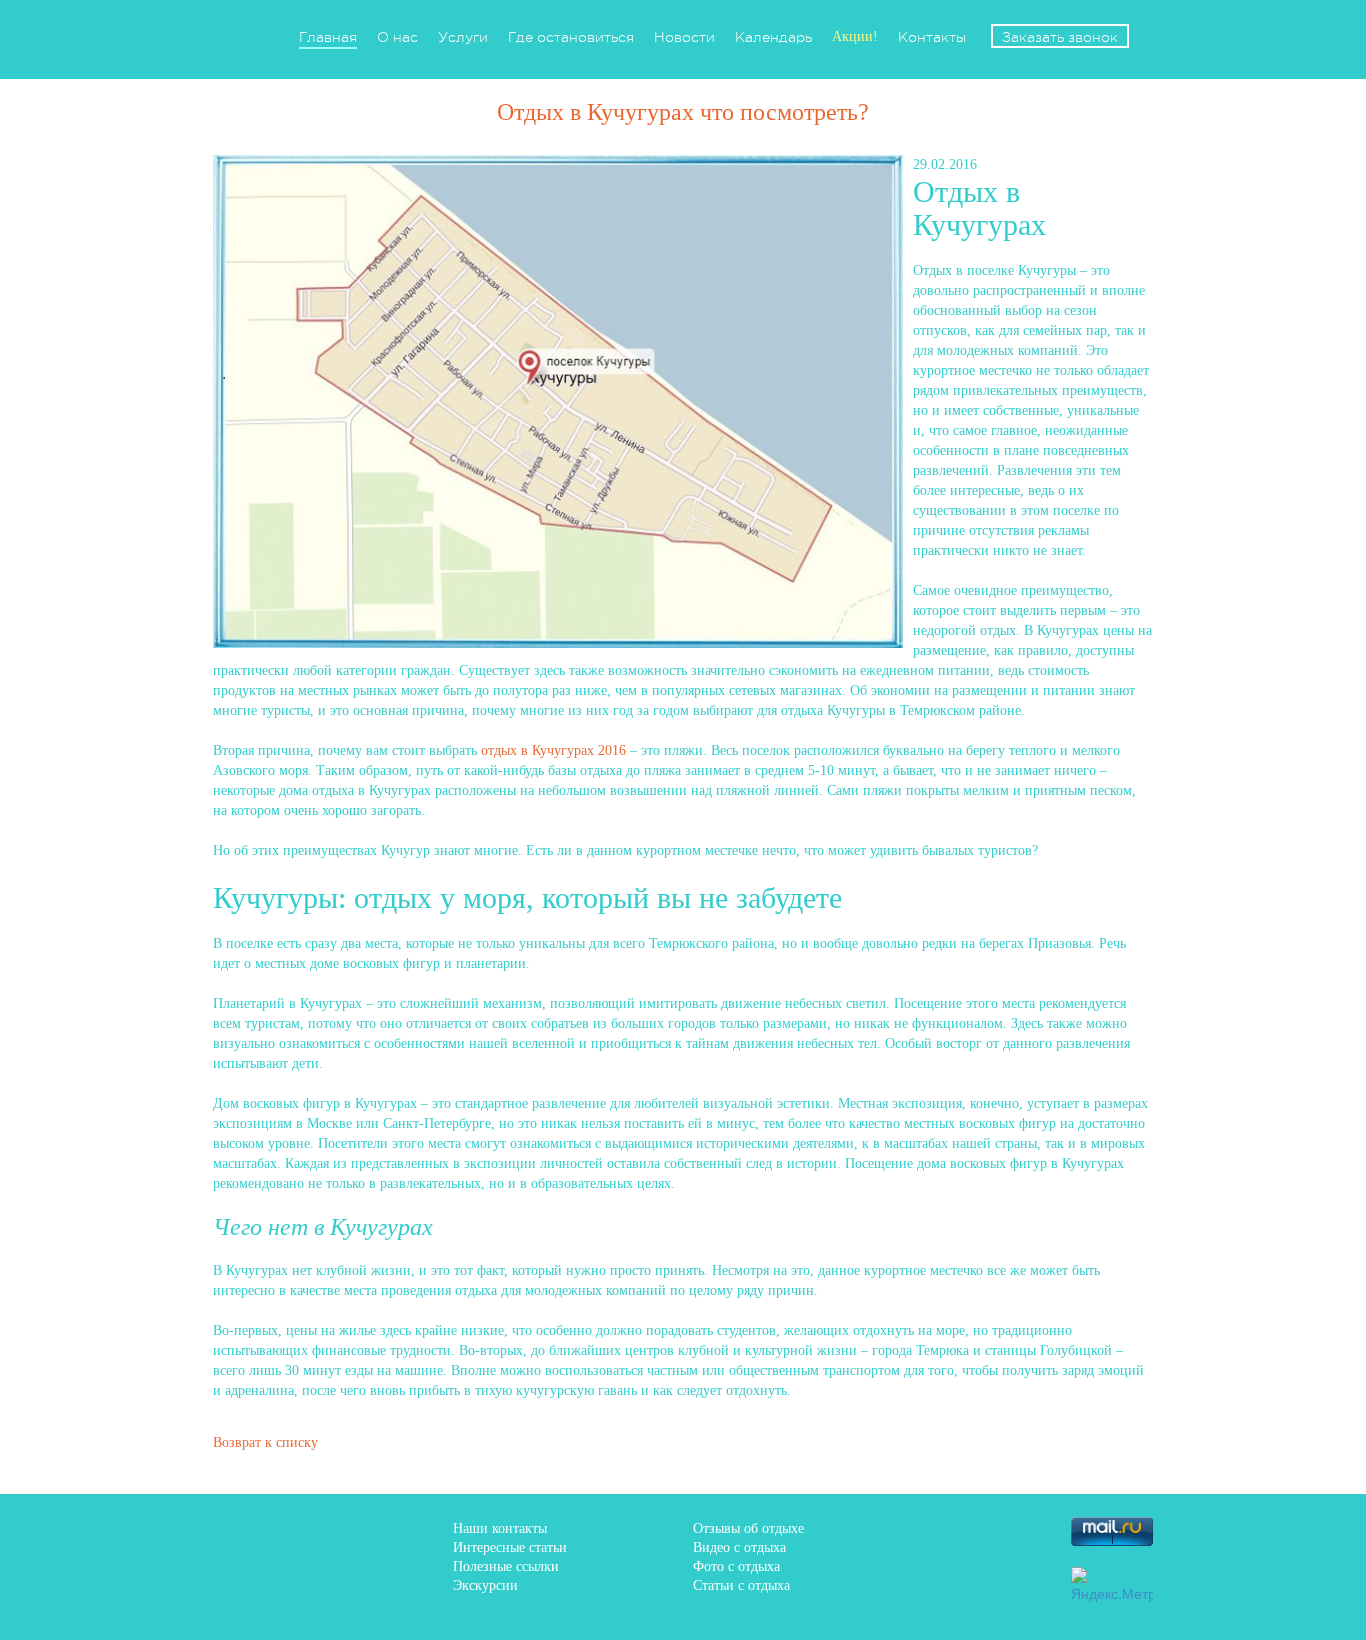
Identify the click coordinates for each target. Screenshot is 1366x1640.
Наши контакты (500, 1528)
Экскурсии (485, 1585)
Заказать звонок (1060, 37)
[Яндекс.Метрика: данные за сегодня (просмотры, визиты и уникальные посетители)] (1112, 1585)
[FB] (854, 1531)
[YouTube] (1025, 1581)
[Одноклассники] (1025, 1531)
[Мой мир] (854, 1581)
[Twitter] (968, 1531)
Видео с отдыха (739, 1547)
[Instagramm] (968, 1581)
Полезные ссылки (506, 1566)
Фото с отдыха (736, 1566)
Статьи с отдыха (741, 1585)
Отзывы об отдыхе (748, 1528)
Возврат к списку (265, 1442)
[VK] (911, 1531)
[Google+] (911, 1581)
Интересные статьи (510, 1547)
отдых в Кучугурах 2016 (553, 750)
